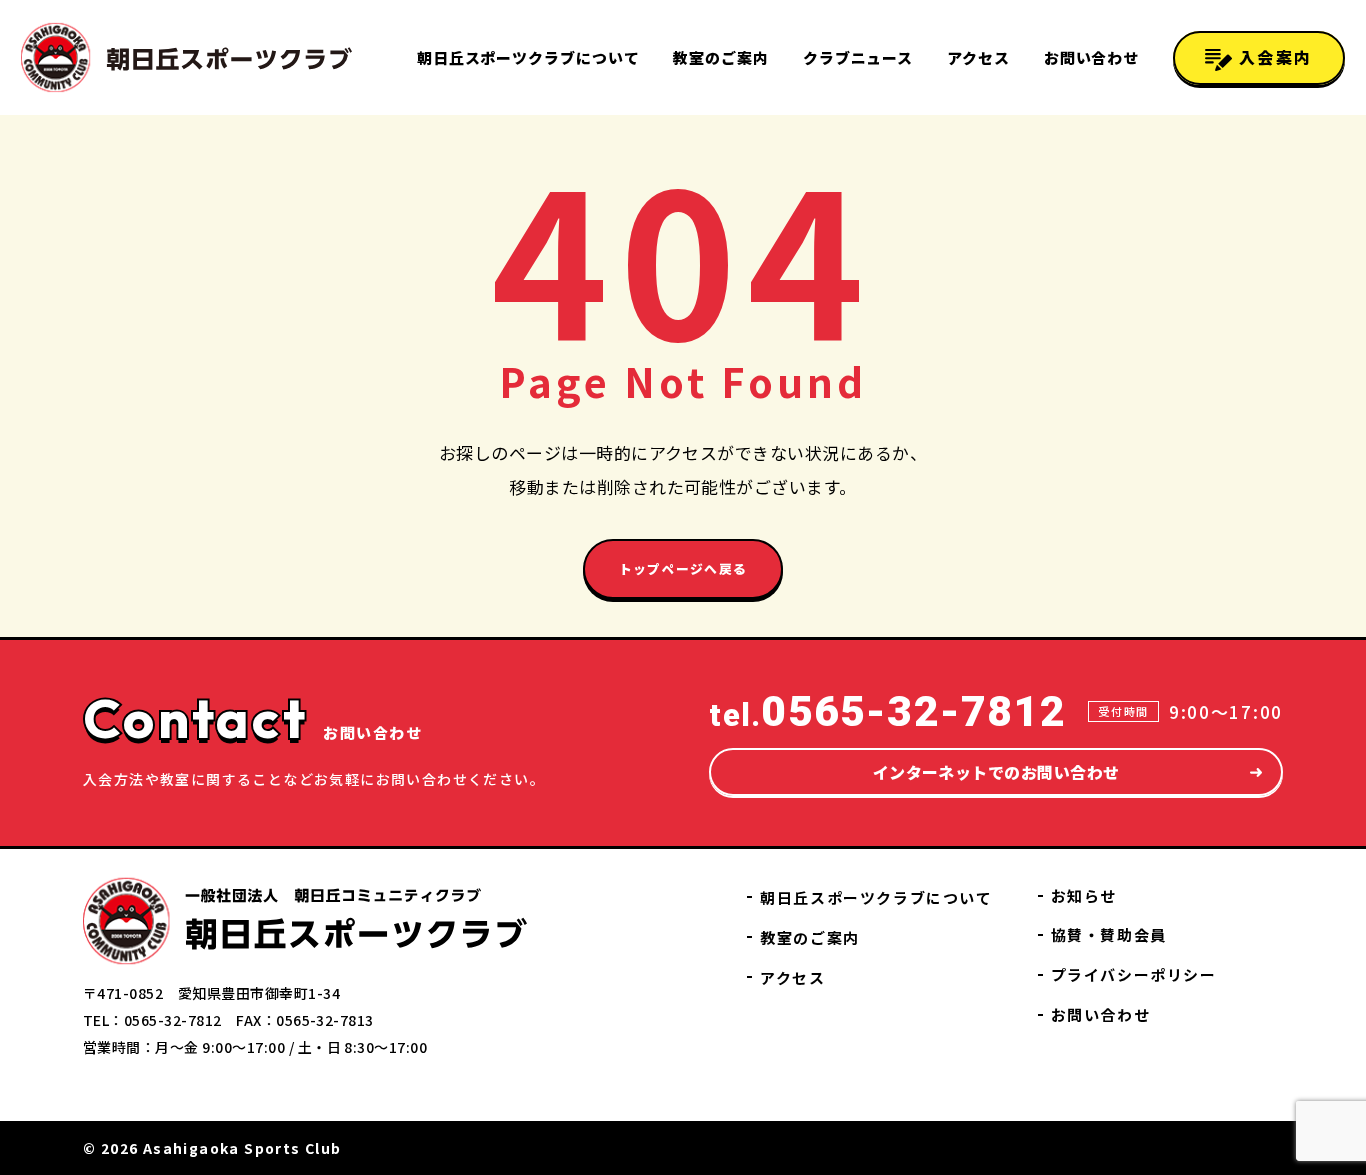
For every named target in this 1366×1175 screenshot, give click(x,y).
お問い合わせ (1091, 57)
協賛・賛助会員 (1109, 934)
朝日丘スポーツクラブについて (528, 57)
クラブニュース (858, 57)
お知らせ (1084, 895)
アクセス (978, 57)
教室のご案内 (720, 57)
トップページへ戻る (683, 568)
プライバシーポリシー (1134, 974)
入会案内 (1272, 57)
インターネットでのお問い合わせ (996, 772)
